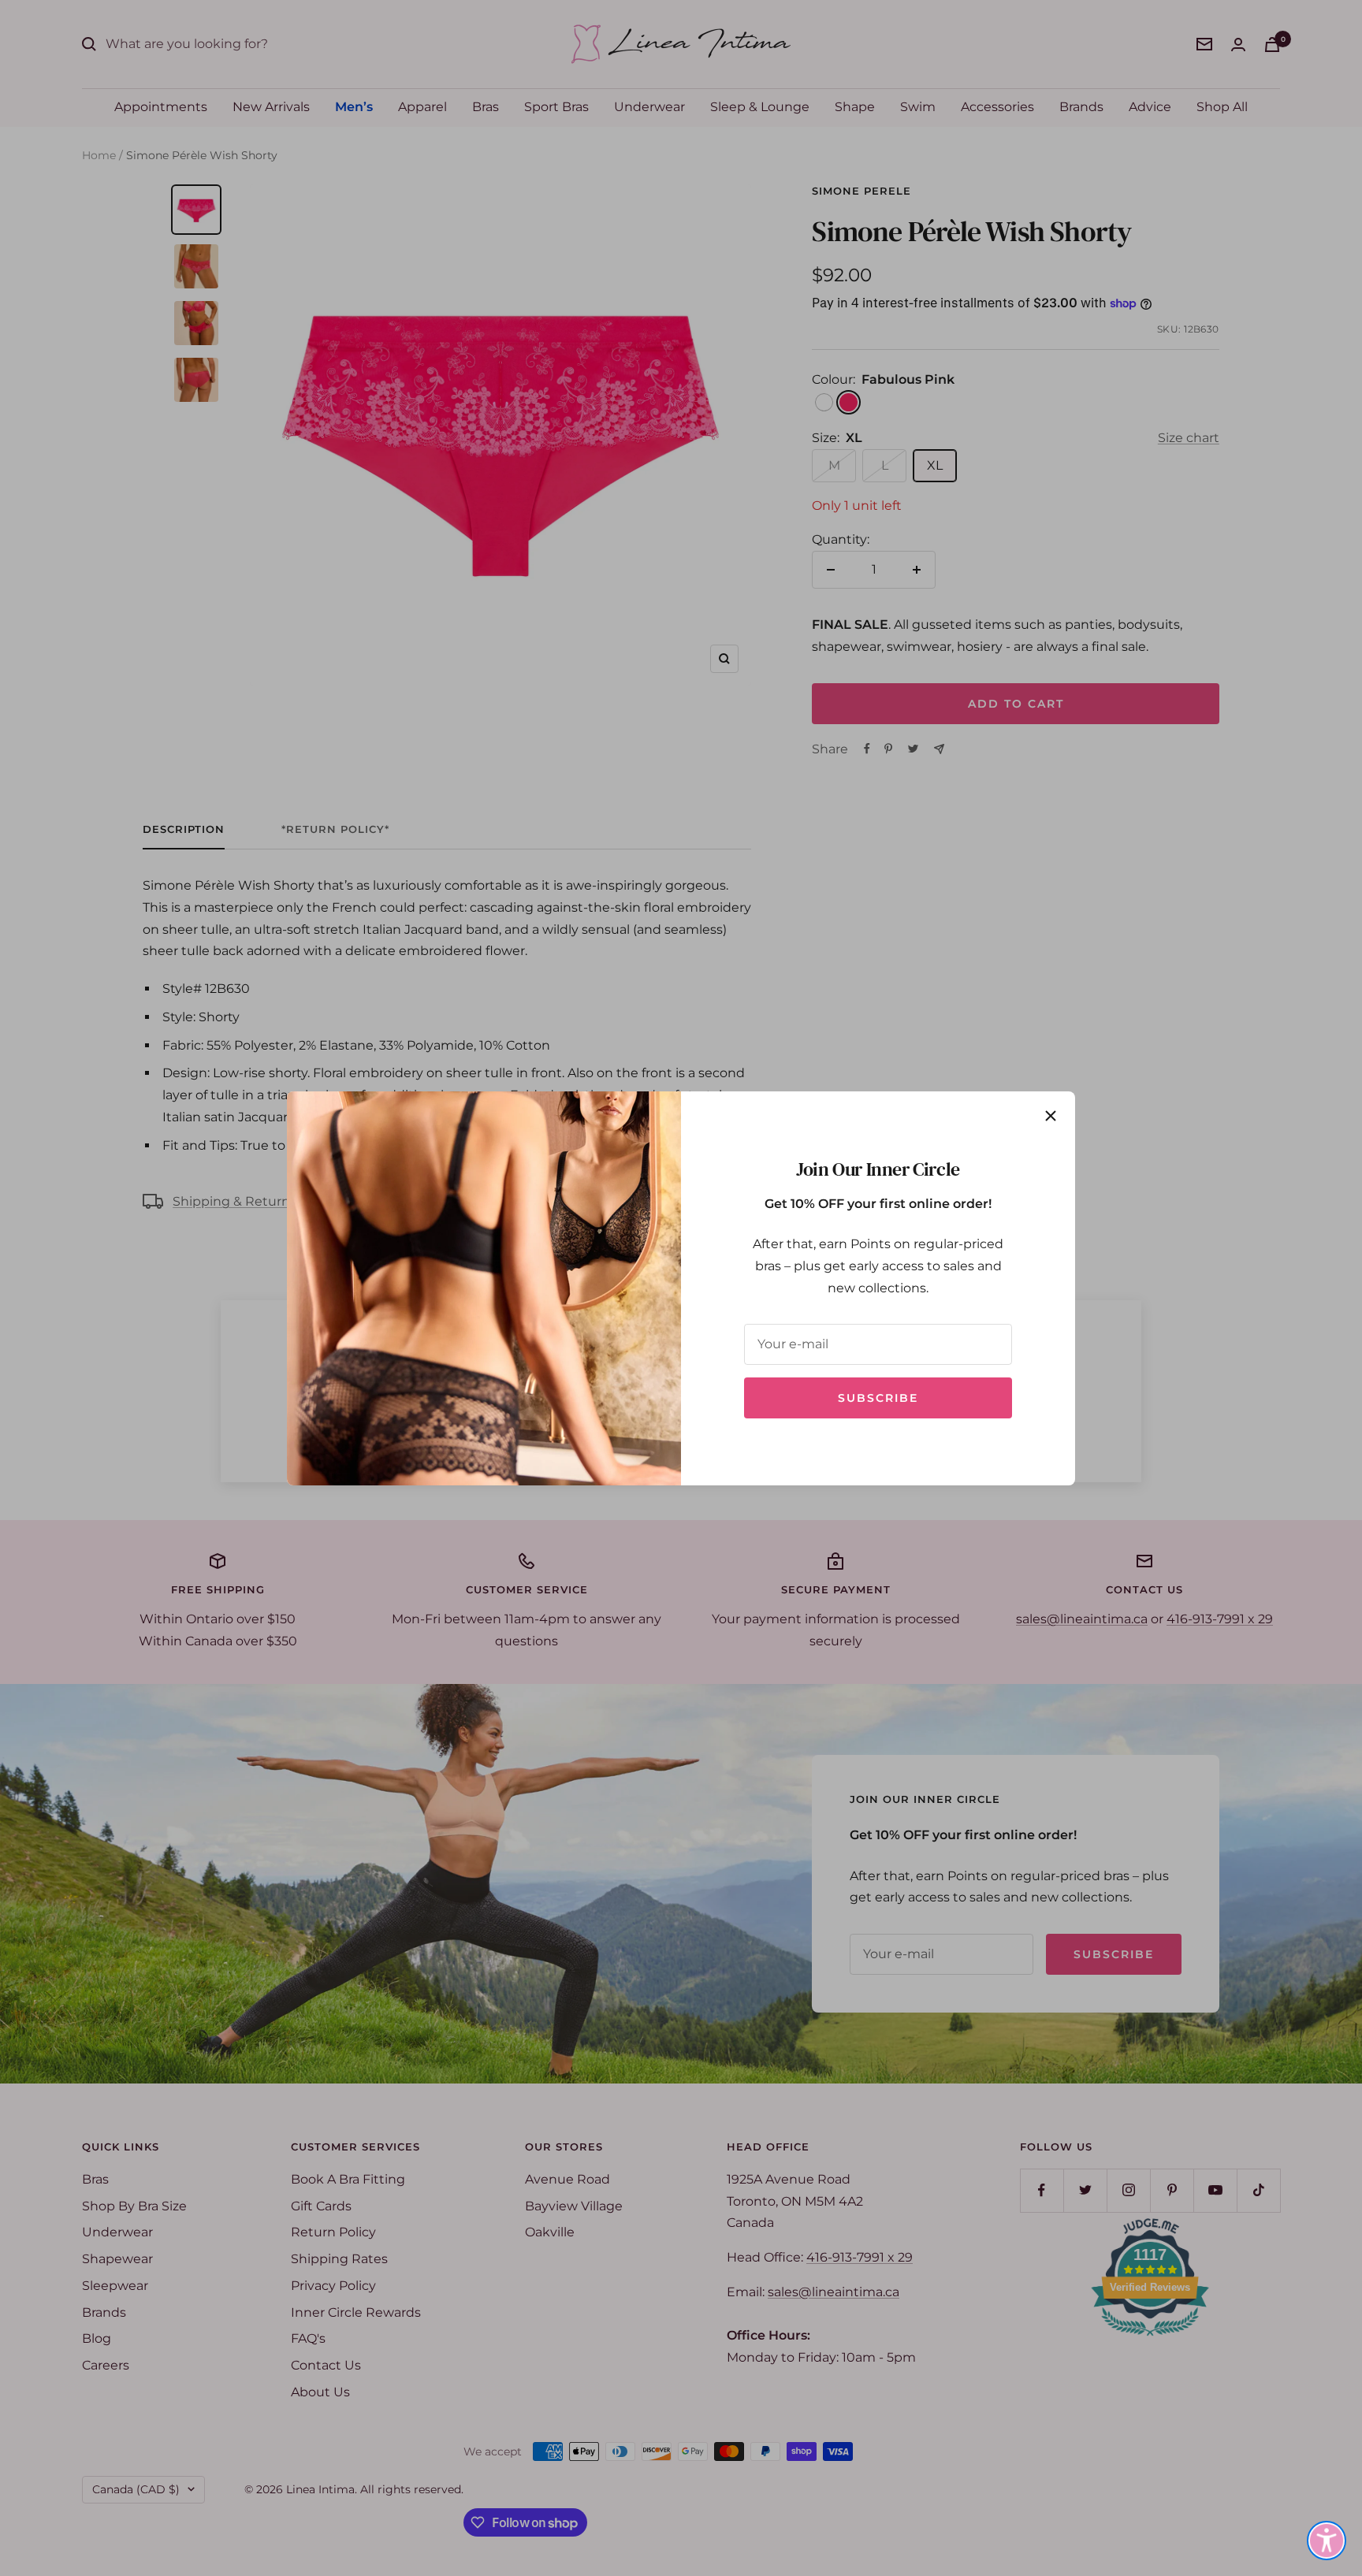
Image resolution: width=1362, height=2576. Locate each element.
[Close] (1051, 1116)
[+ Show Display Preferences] (1327, 2541)
